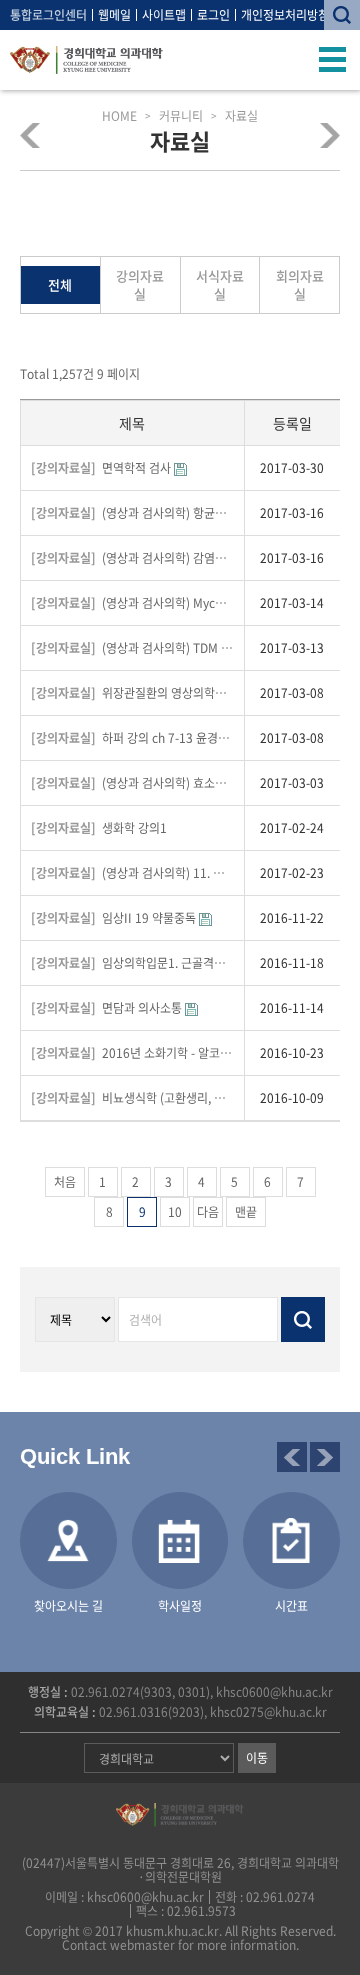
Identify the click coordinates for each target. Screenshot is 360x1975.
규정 (36, 135)
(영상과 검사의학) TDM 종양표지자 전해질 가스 (132, 648)
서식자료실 (220, 284)
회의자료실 (300, 284)
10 (175, 1212)
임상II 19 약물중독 (115, 918)
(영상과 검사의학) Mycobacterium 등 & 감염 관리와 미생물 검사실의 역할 (132, 603)
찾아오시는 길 (68, 1606)
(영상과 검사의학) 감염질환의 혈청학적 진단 (132, 558)
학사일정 (180, 1606)
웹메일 (114, 15)
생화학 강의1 (99, 828)
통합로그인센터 (48, 15)
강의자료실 (140, 284)
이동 (257, 1758)
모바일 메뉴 (333, 60)
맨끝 (246, 1212)
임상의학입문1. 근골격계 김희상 (132, 963)
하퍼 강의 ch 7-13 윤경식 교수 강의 (132, 738)
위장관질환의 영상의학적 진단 (132, 693)
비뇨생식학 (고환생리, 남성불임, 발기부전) (132, 1098)
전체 (60, 284)
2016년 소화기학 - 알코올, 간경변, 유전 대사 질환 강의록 (132, 1053)
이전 (292, 1457)
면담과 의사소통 (108, 1008)
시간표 (291, 1606)
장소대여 (324, 135)
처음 (65, 1182)
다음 (208, 1212)
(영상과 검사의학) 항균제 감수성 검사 (132, 513)
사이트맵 (164, 15)
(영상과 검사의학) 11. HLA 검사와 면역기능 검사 (132, 873)
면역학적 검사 (102, 468)
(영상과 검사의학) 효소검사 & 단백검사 (132, 783)
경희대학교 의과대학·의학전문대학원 (86, 60)
